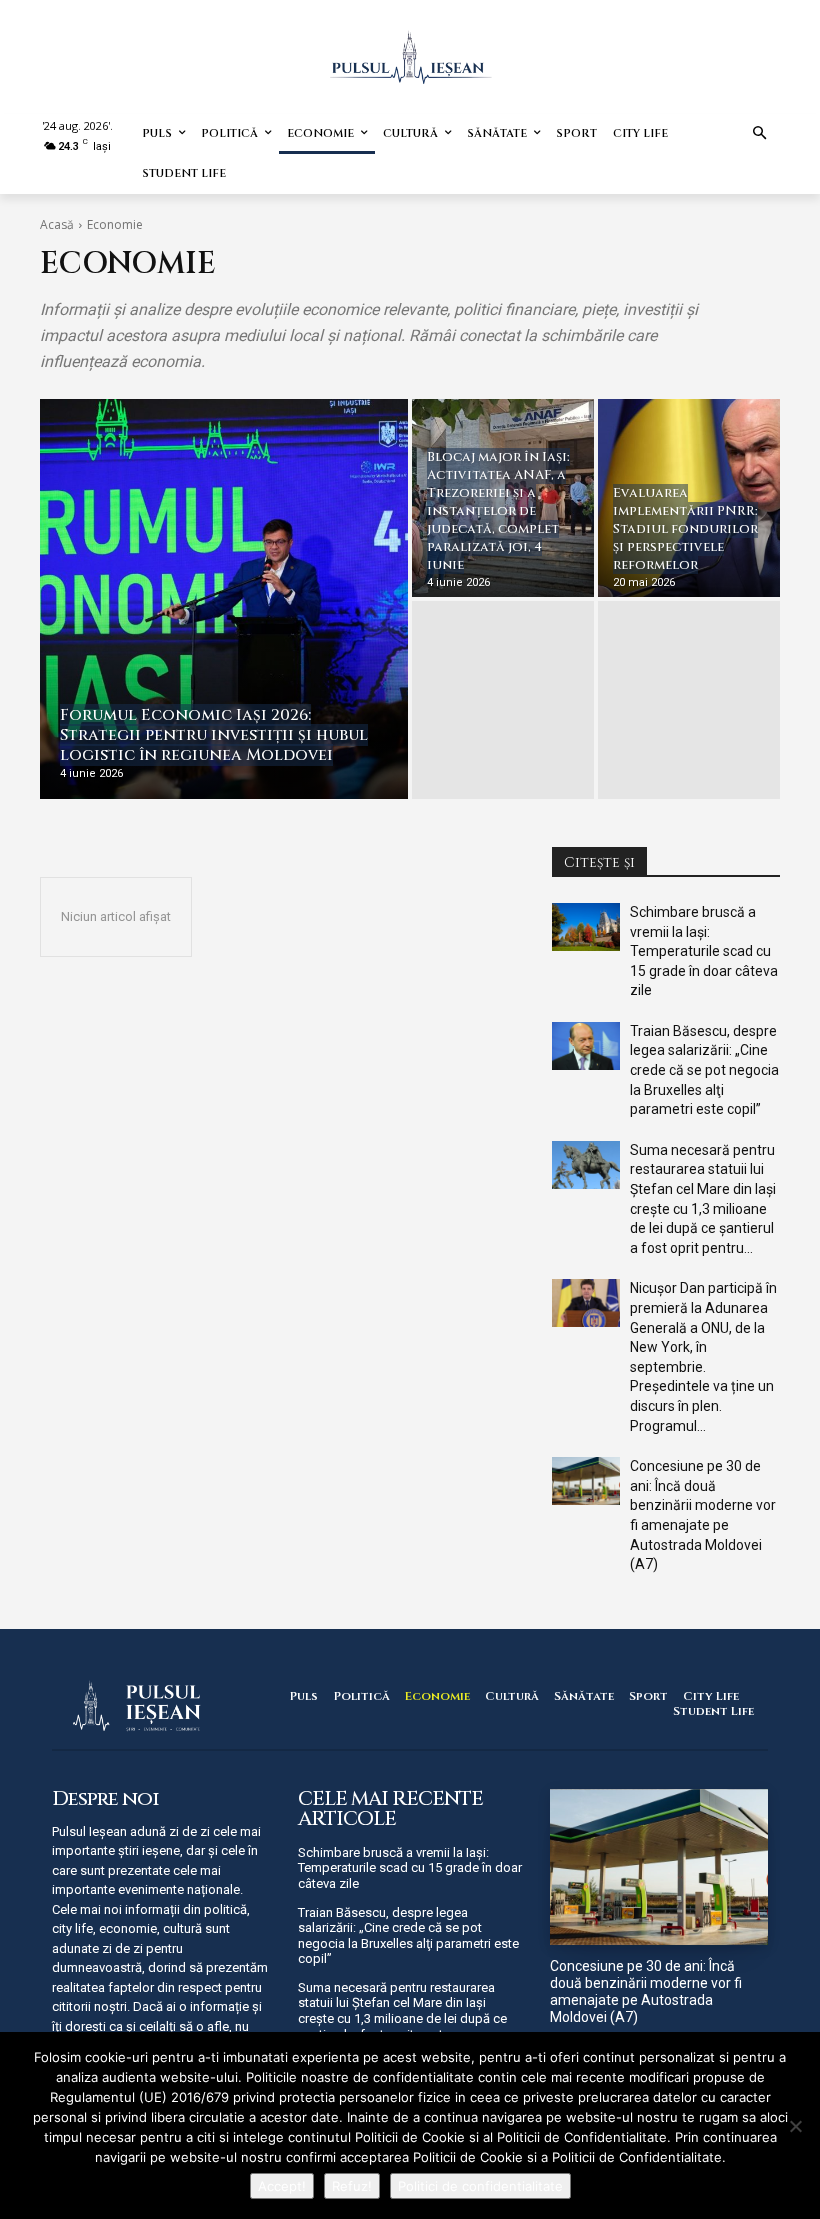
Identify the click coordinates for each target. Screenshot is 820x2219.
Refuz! (352, 2186)
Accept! (282, 2186)
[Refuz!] (795, 2126)
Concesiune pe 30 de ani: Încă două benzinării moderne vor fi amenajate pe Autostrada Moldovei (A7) (646, 1991)
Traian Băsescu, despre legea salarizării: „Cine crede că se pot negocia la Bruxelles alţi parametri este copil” (704, 1070)
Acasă (57, 224)
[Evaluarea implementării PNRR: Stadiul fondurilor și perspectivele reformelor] (689, 498)
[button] (760, 134)
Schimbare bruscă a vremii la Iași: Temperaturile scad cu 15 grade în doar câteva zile (704, 951)
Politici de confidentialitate (480, 2186)
